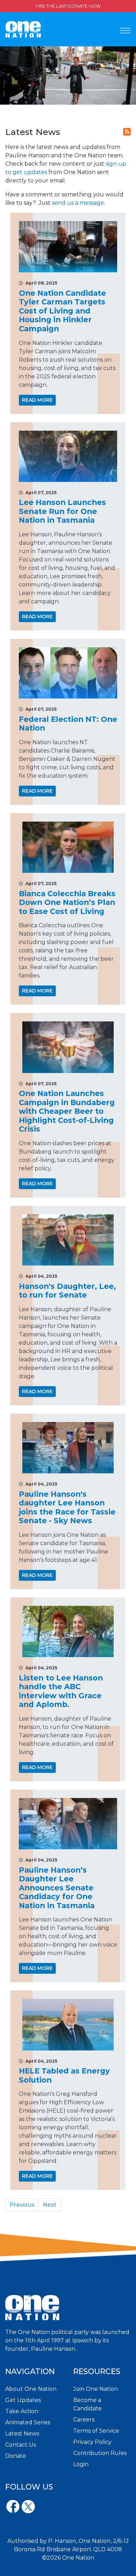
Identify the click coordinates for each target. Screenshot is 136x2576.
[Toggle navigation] (125, 31)
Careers (84, 2420)
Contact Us (21, 2445)
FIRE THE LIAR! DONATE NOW (68, 6)
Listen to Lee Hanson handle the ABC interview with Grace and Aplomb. (61, 1691)
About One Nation (31, 2389)
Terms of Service (96, 2431)
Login (81, 2464)
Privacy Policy (92, 2442)
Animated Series (28, 2422)
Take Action (22, 2411)
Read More (37, 400)
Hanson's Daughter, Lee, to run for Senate (67, 1291)
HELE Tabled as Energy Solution (64, 2075)
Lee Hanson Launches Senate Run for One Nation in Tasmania (62, 511)
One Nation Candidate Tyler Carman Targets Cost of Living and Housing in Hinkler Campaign (62, 311)
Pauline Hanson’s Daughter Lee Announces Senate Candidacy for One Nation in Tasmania (57, 1888)
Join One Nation (96, 2389)
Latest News (22, 2434)
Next (50, 2205)
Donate (16, 2456)
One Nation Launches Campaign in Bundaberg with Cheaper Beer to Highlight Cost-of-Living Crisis (67, 1111)
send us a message (78, 203)
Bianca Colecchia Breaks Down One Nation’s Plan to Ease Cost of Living (67, 902)
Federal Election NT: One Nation (68, 724)
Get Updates (23, 2400)
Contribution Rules (100, 2453)
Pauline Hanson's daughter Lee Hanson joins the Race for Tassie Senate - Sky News (67, 1507)
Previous (22, 2205)
